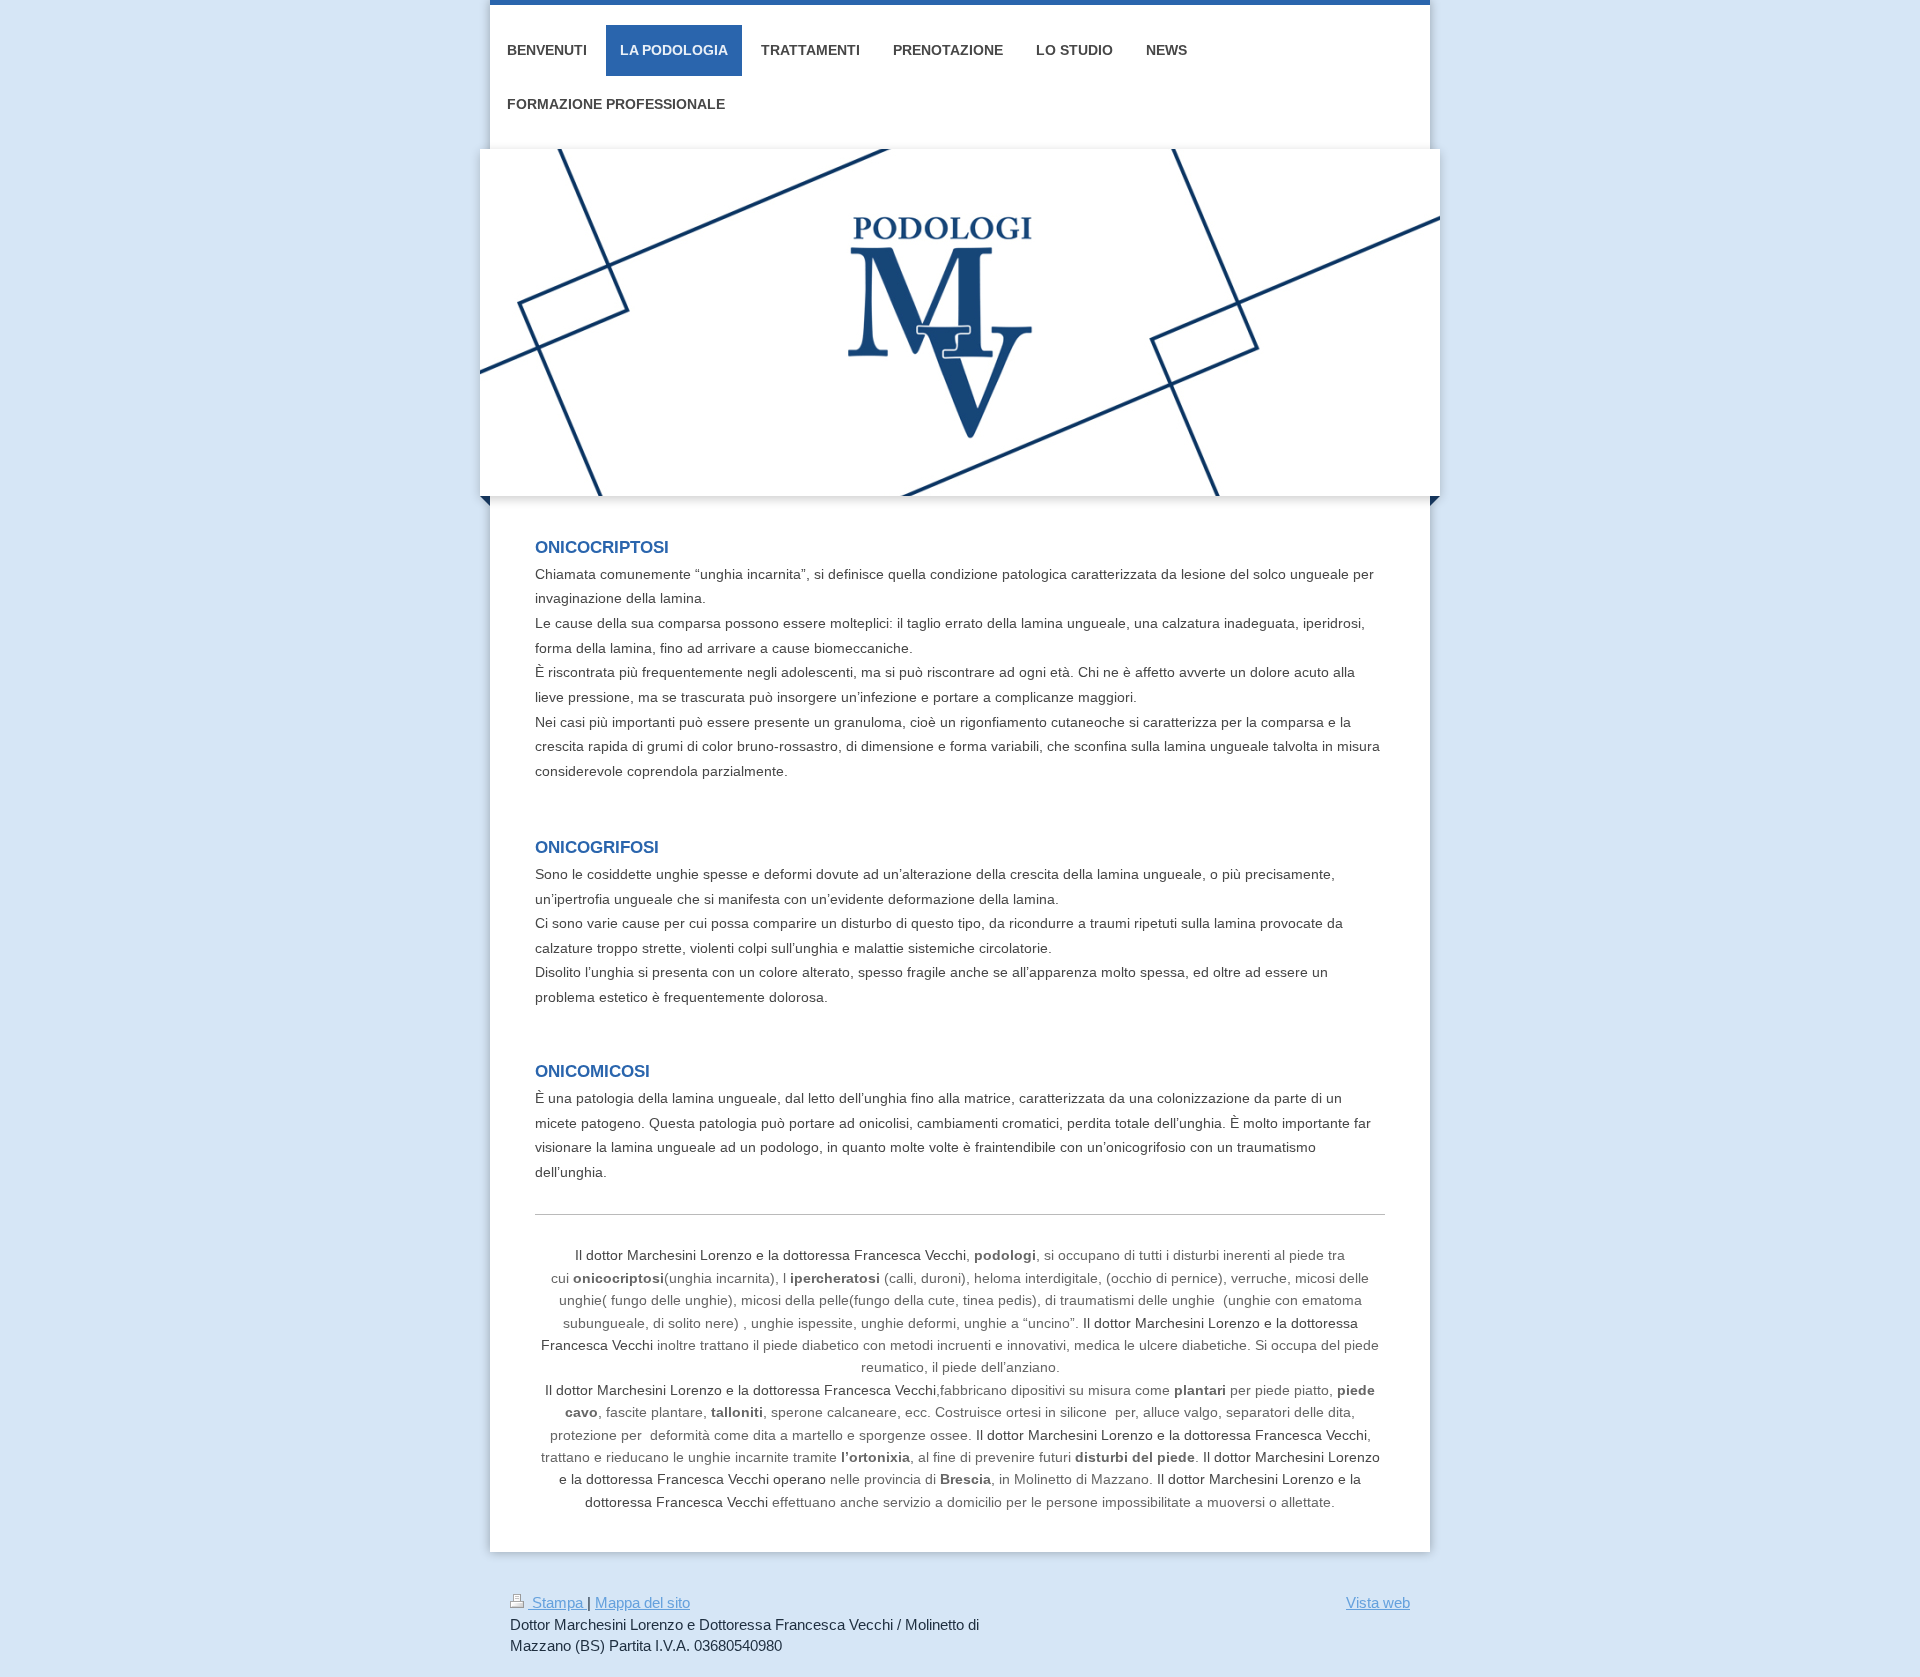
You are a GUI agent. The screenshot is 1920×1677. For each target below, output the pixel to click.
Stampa (557, 1602)
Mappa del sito (642, 1602)
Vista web (1378, 1602)
